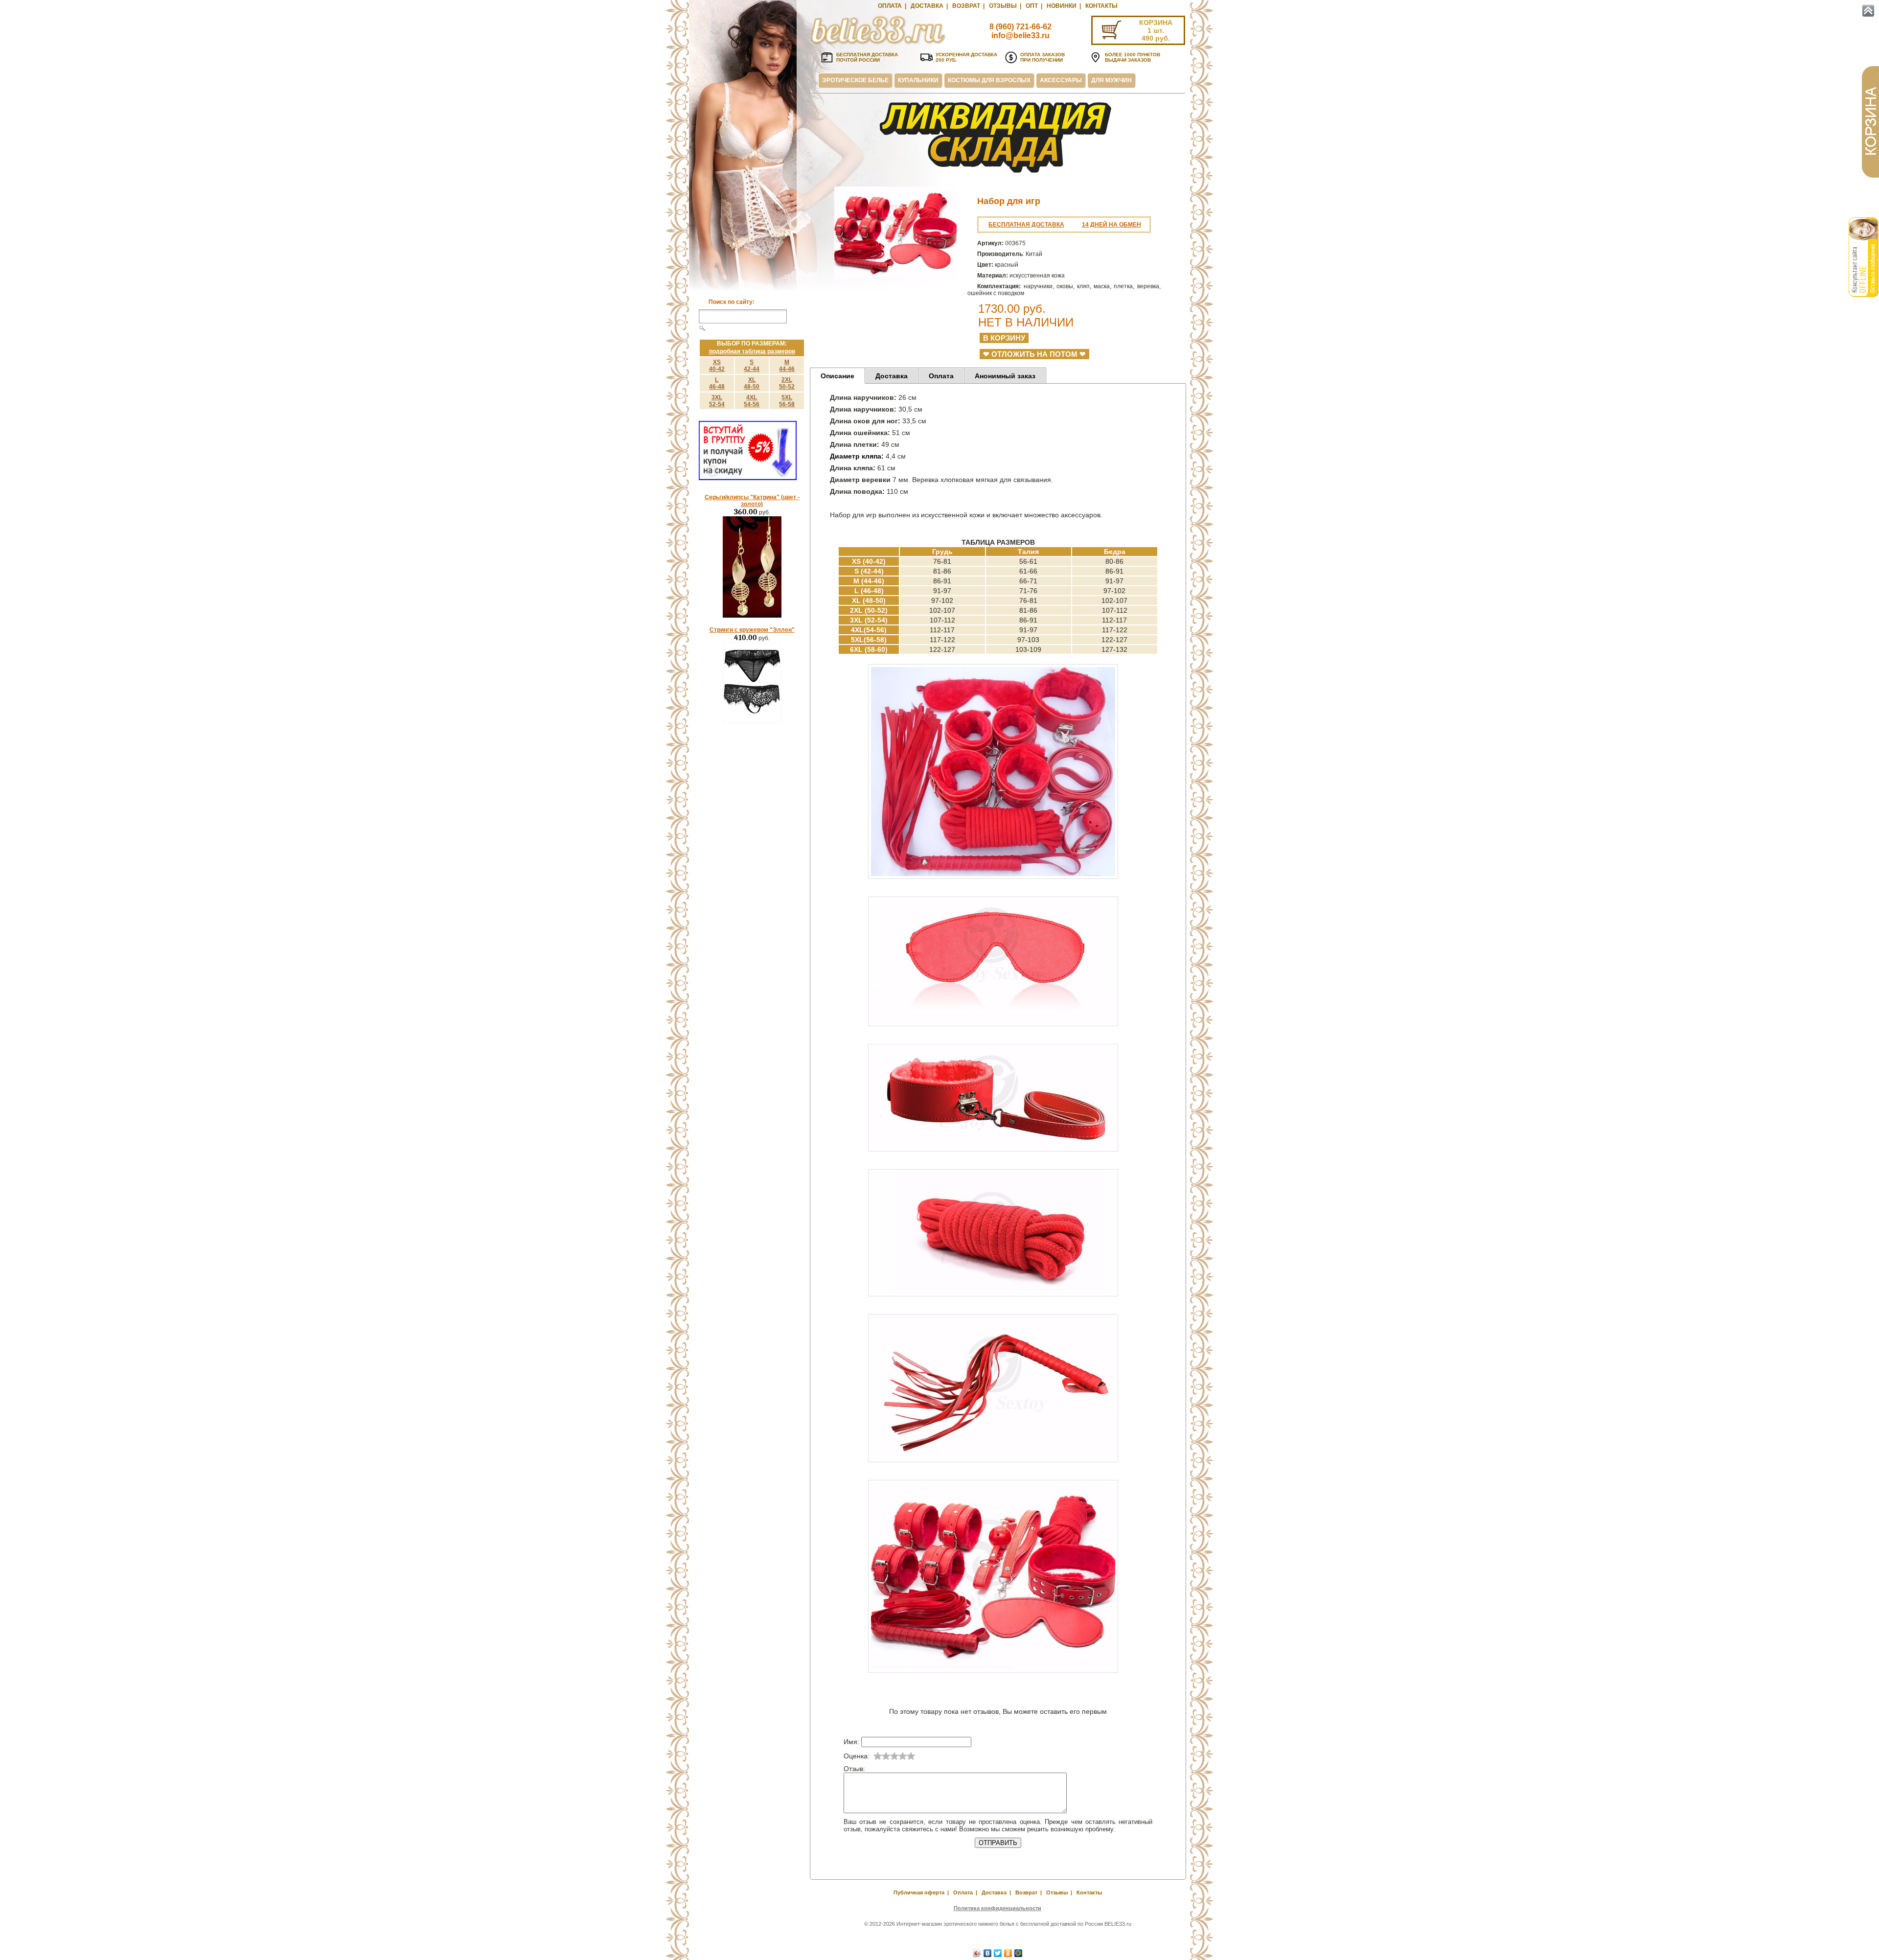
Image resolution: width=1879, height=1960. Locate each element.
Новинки (1062, 6)
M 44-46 (787, 366)
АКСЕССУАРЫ (1061, 80)
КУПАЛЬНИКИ (918, 80)
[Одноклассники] (1008, 1953)
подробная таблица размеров (752, 351)
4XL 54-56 (752, 401)
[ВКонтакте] (988, 1953)
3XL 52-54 (717, 401)
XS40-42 (717, 366)
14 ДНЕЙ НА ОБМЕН (1111, 225)
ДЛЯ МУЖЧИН (1111, 80)
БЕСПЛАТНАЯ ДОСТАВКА (1026, 225)
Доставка (927, 6)
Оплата (890, 6)
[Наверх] (1868, 11)
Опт (1032, 6)
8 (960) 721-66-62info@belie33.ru (1020, 31)
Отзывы (1003, 6)
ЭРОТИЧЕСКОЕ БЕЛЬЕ (855, 80)
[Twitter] (998, 1953)
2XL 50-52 (787, 383)
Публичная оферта (919, 1892)
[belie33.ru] (878, 44)
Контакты (1101, 6)
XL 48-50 (752, 383)
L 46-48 (717, 383)
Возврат (966, 6)
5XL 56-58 (787, 401)
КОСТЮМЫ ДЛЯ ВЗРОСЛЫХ (989, 80)
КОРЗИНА (1156, 23)
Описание (837, 376)
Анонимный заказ (1005, 376)
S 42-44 (752, 366)
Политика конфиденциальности (997, 1908)
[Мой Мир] (1019, 1953)
